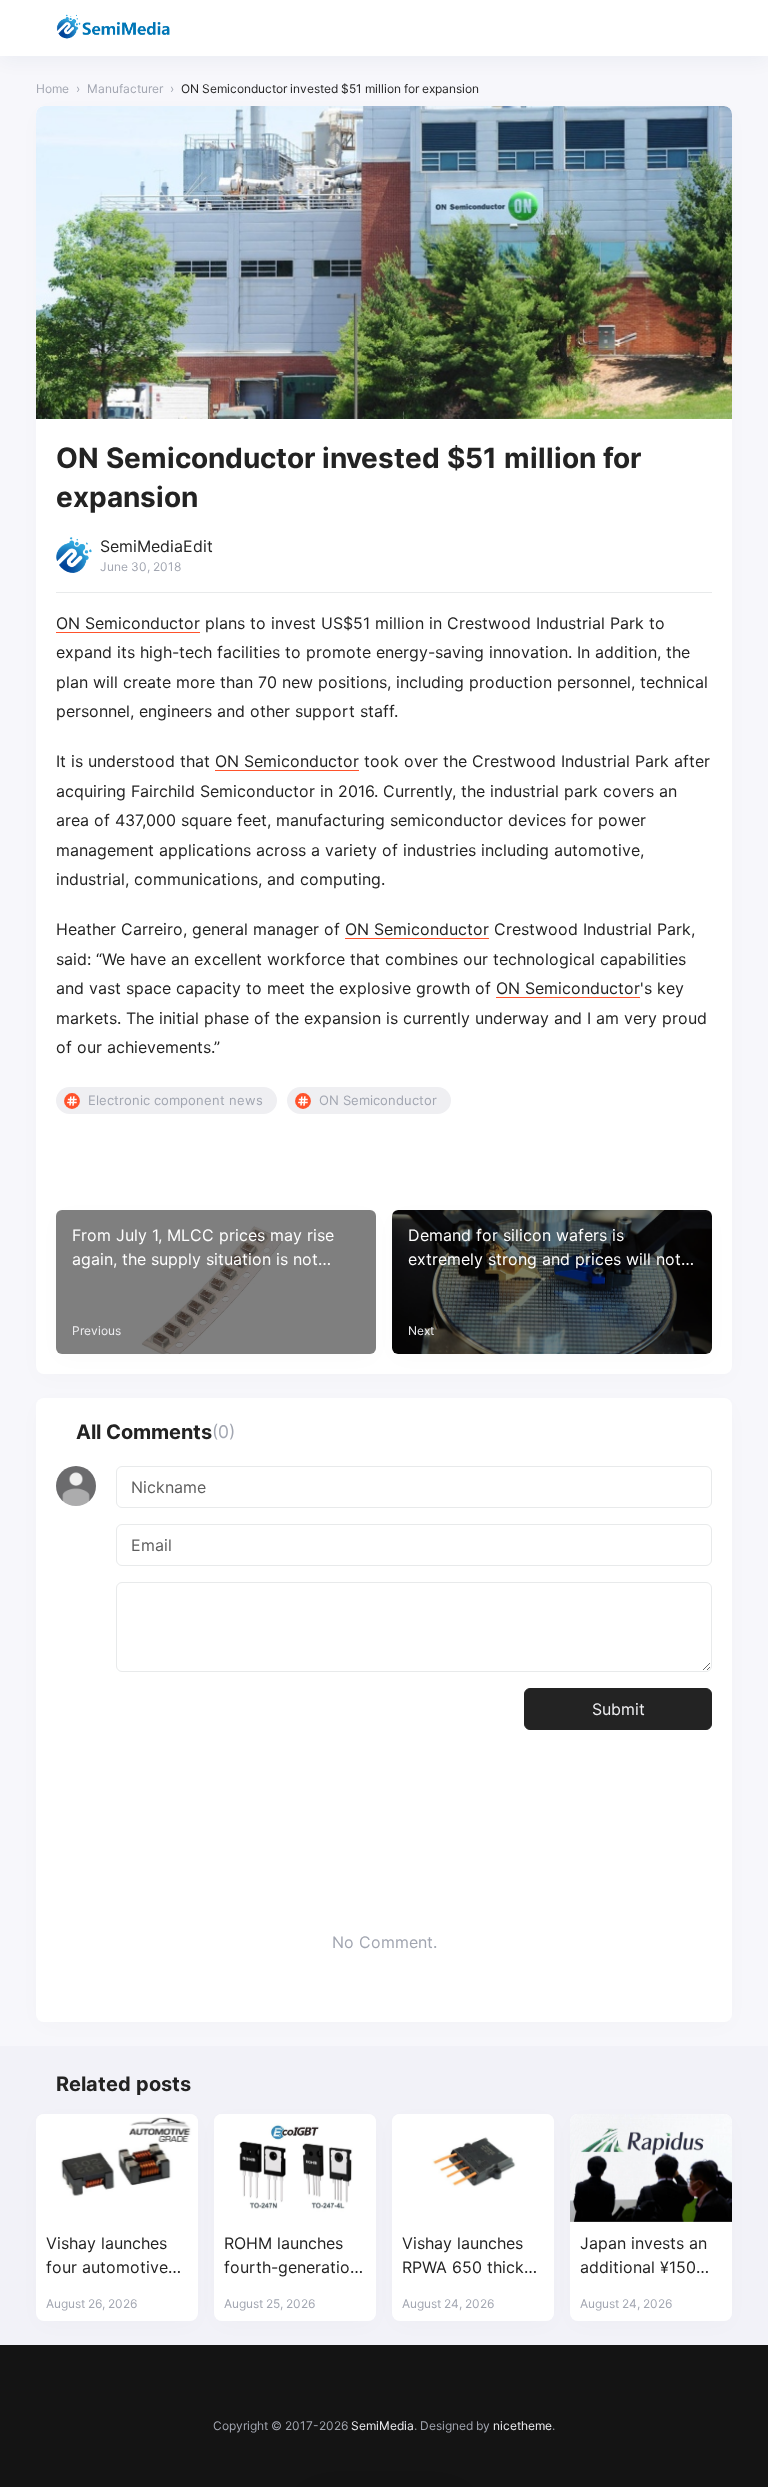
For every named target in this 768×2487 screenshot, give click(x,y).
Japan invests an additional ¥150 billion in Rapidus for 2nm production (644, 2255)
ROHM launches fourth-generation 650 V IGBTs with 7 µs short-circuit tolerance (291, 2255)
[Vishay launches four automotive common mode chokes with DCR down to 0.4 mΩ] (117, 2168)
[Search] (663, 28)
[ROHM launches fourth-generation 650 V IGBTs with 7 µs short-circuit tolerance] (295, 2168)
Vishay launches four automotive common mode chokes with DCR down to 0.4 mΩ (111, 2255)
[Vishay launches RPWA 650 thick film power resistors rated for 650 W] (473, 2168)
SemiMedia (382, 2425)
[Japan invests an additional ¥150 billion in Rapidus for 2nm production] (651, 2168)
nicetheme (522, 2425)
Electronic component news (175, 1100)
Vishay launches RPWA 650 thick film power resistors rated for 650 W (470, 2255)
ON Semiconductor (128, 623)
